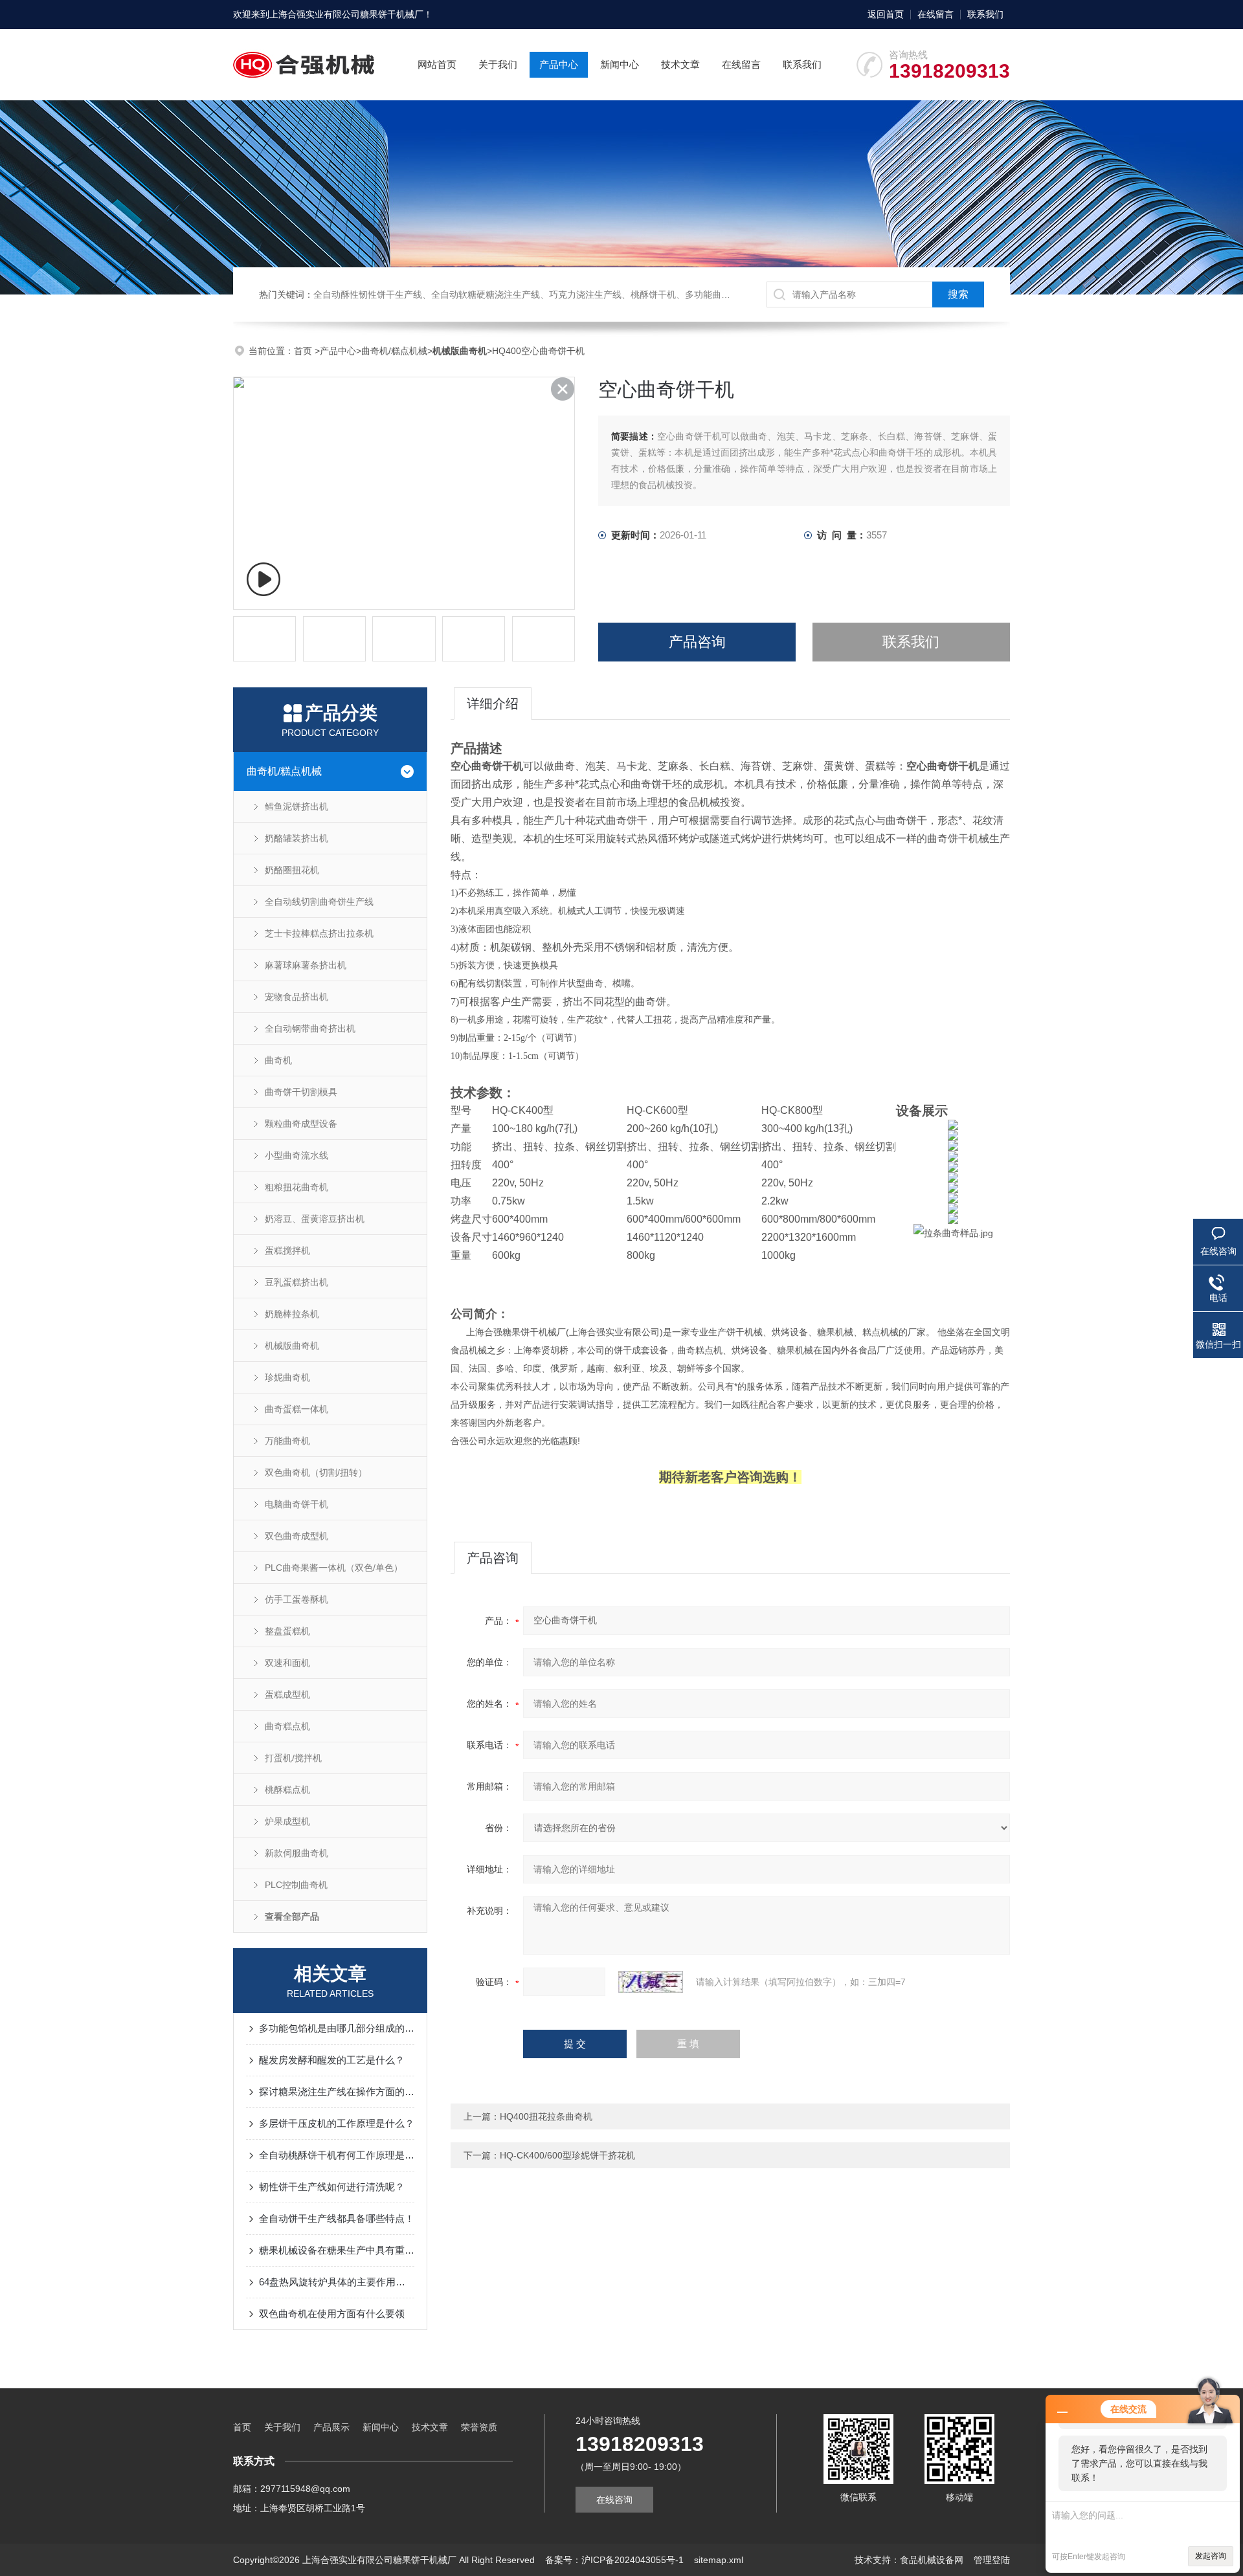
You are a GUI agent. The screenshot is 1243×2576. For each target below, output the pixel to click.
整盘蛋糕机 (287, 1631)
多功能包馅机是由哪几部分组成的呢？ (337, 2028)
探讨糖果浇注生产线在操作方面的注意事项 (337, 2092)
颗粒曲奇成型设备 (301, 1124)
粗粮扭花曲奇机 (297, 1187)
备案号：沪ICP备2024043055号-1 (614, 2560)
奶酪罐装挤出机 (297, 838)
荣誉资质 (479, 2427)
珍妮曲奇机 (287, 1377)
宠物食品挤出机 (297, 997)
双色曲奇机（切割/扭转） (316, 1472)
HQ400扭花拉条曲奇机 (546, 2116)
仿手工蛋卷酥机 (297, 1599)
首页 (304, 351)
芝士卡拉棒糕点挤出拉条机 (319, 933)
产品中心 (559, 64)
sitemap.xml (719, 2560)
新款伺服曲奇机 (297, 1853)
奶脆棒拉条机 (292, 1314)
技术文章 (680, 64)
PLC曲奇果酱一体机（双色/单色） (334, 1568)
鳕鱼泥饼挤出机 (297, 806)
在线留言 (935, 14)
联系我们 (985, 14)
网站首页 (437, 64)
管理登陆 (992, 2560)
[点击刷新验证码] (651, 1982)
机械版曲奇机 (292, 1346)
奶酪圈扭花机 (292, 870)
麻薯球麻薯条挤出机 (306, 965)
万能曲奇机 (287, 1441)
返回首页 (886, 14)
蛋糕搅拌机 (287, 1250)
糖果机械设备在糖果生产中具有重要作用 (337, 2250)
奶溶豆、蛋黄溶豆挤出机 (315, 1219)
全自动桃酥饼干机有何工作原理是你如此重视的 (337, 2155)
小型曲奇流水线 (297, 1155)
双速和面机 (287, 1663)
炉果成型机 (287, 1821)
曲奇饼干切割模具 (301, 1092)
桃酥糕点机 (287, 1790)
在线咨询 (614, 2500)
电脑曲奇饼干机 (297, 1504)
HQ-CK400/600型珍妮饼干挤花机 (567, 2155)
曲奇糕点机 (287, 1726)
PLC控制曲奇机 (296, 1885)
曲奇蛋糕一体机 (297, 1409)
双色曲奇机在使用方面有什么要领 (332, 2314)
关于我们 (498, 64)
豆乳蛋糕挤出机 (297, 1282)
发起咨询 (1211, 2556)
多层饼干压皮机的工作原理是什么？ (337, 2123)
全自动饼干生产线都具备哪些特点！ (337, 2218)
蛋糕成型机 (287, 1694)
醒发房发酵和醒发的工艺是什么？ (332, 2060)
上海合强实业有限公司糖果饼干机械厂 (346, 14)
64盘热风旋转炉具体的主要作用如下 (337, 2282)
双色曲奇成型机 (297, 1536)
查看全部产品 (292, 1916)
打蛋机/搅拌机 (293, 1758)
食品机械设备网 (932, 2560)
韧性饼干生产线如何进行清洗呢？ (332, 2187)
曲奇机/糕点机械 (394, 351)
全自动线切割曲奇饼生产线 (319, 902)
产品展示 (331, 2427)
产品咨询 (697, 642)
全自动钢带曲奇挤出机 (310, 1028)
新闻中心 (620, 64)
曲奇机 (278, 1060)
